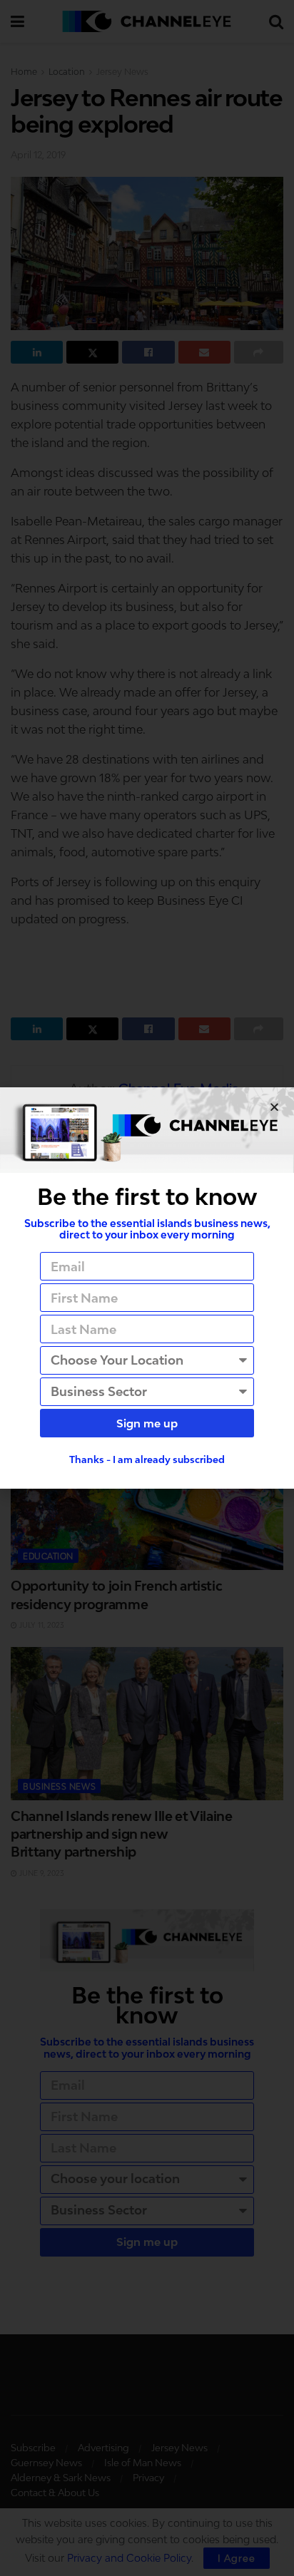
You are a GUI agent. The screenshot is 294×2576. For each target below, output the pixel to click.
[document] (147, 1288)
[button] (274, 1107)
